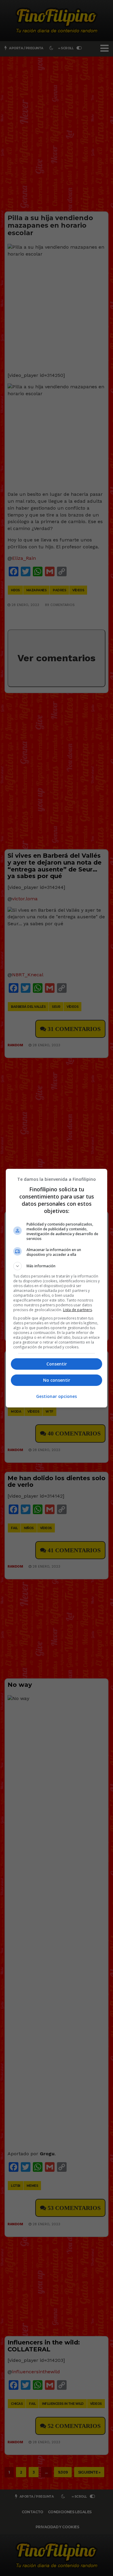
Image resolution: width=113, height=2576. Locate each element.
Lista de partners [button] (77, 1310)
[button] (57, 1266)
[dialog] (57, 1288)
